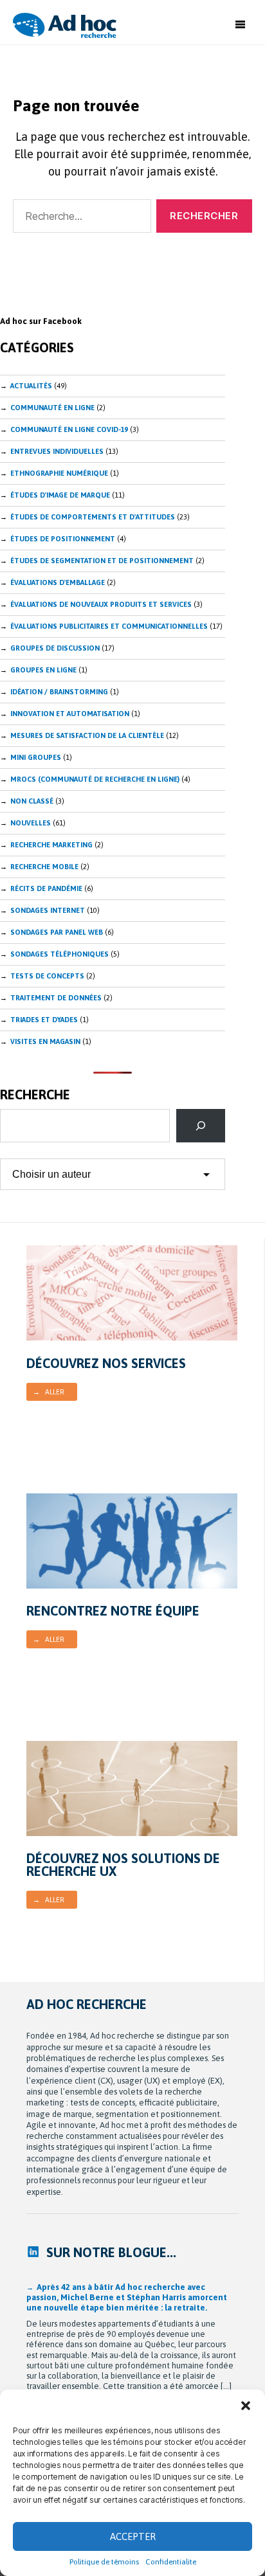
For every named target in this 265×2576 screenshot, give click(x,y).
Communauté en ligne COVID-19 (69, 429)
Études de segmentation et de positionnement (102, 561)
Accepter (133, 2536)
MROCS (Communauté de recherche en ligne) (95, 779)
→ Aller (49, 1392)
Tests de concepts (47, 976)
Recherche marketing (51, 845)
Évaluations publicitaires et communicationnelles (109, 626)
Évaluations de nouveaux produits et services (101, 604)
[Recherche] (201, 1126)
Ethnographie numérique (59, 473)
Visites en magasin (45, 1041)
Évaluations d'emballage (58, 582)
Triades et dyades (44, 1020)
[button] (246, 2406)
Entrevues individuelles (57, 451)
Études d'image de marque (60, 495)
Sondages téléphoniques (59, 954)
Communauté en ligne (52, 408)
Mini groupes (36, 757)
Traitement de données (56, 998)
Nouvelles (31, 823)
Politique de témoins (104, 2562)
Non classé (32, 801)
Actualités (31, 386)
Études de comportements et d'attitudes (93, 517)
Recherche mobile (44, 867)
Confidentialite (171, 2562)
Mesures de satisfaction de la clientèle (87, 735)
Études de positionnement (63, 539)
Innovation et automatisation (70, 714)
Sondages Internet (48, 910)
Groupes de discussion (55, 648)
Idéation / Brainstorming (59, 692)
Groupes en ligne (43, 670)
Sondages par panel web (57, 932)
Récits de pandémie (46, 888)
